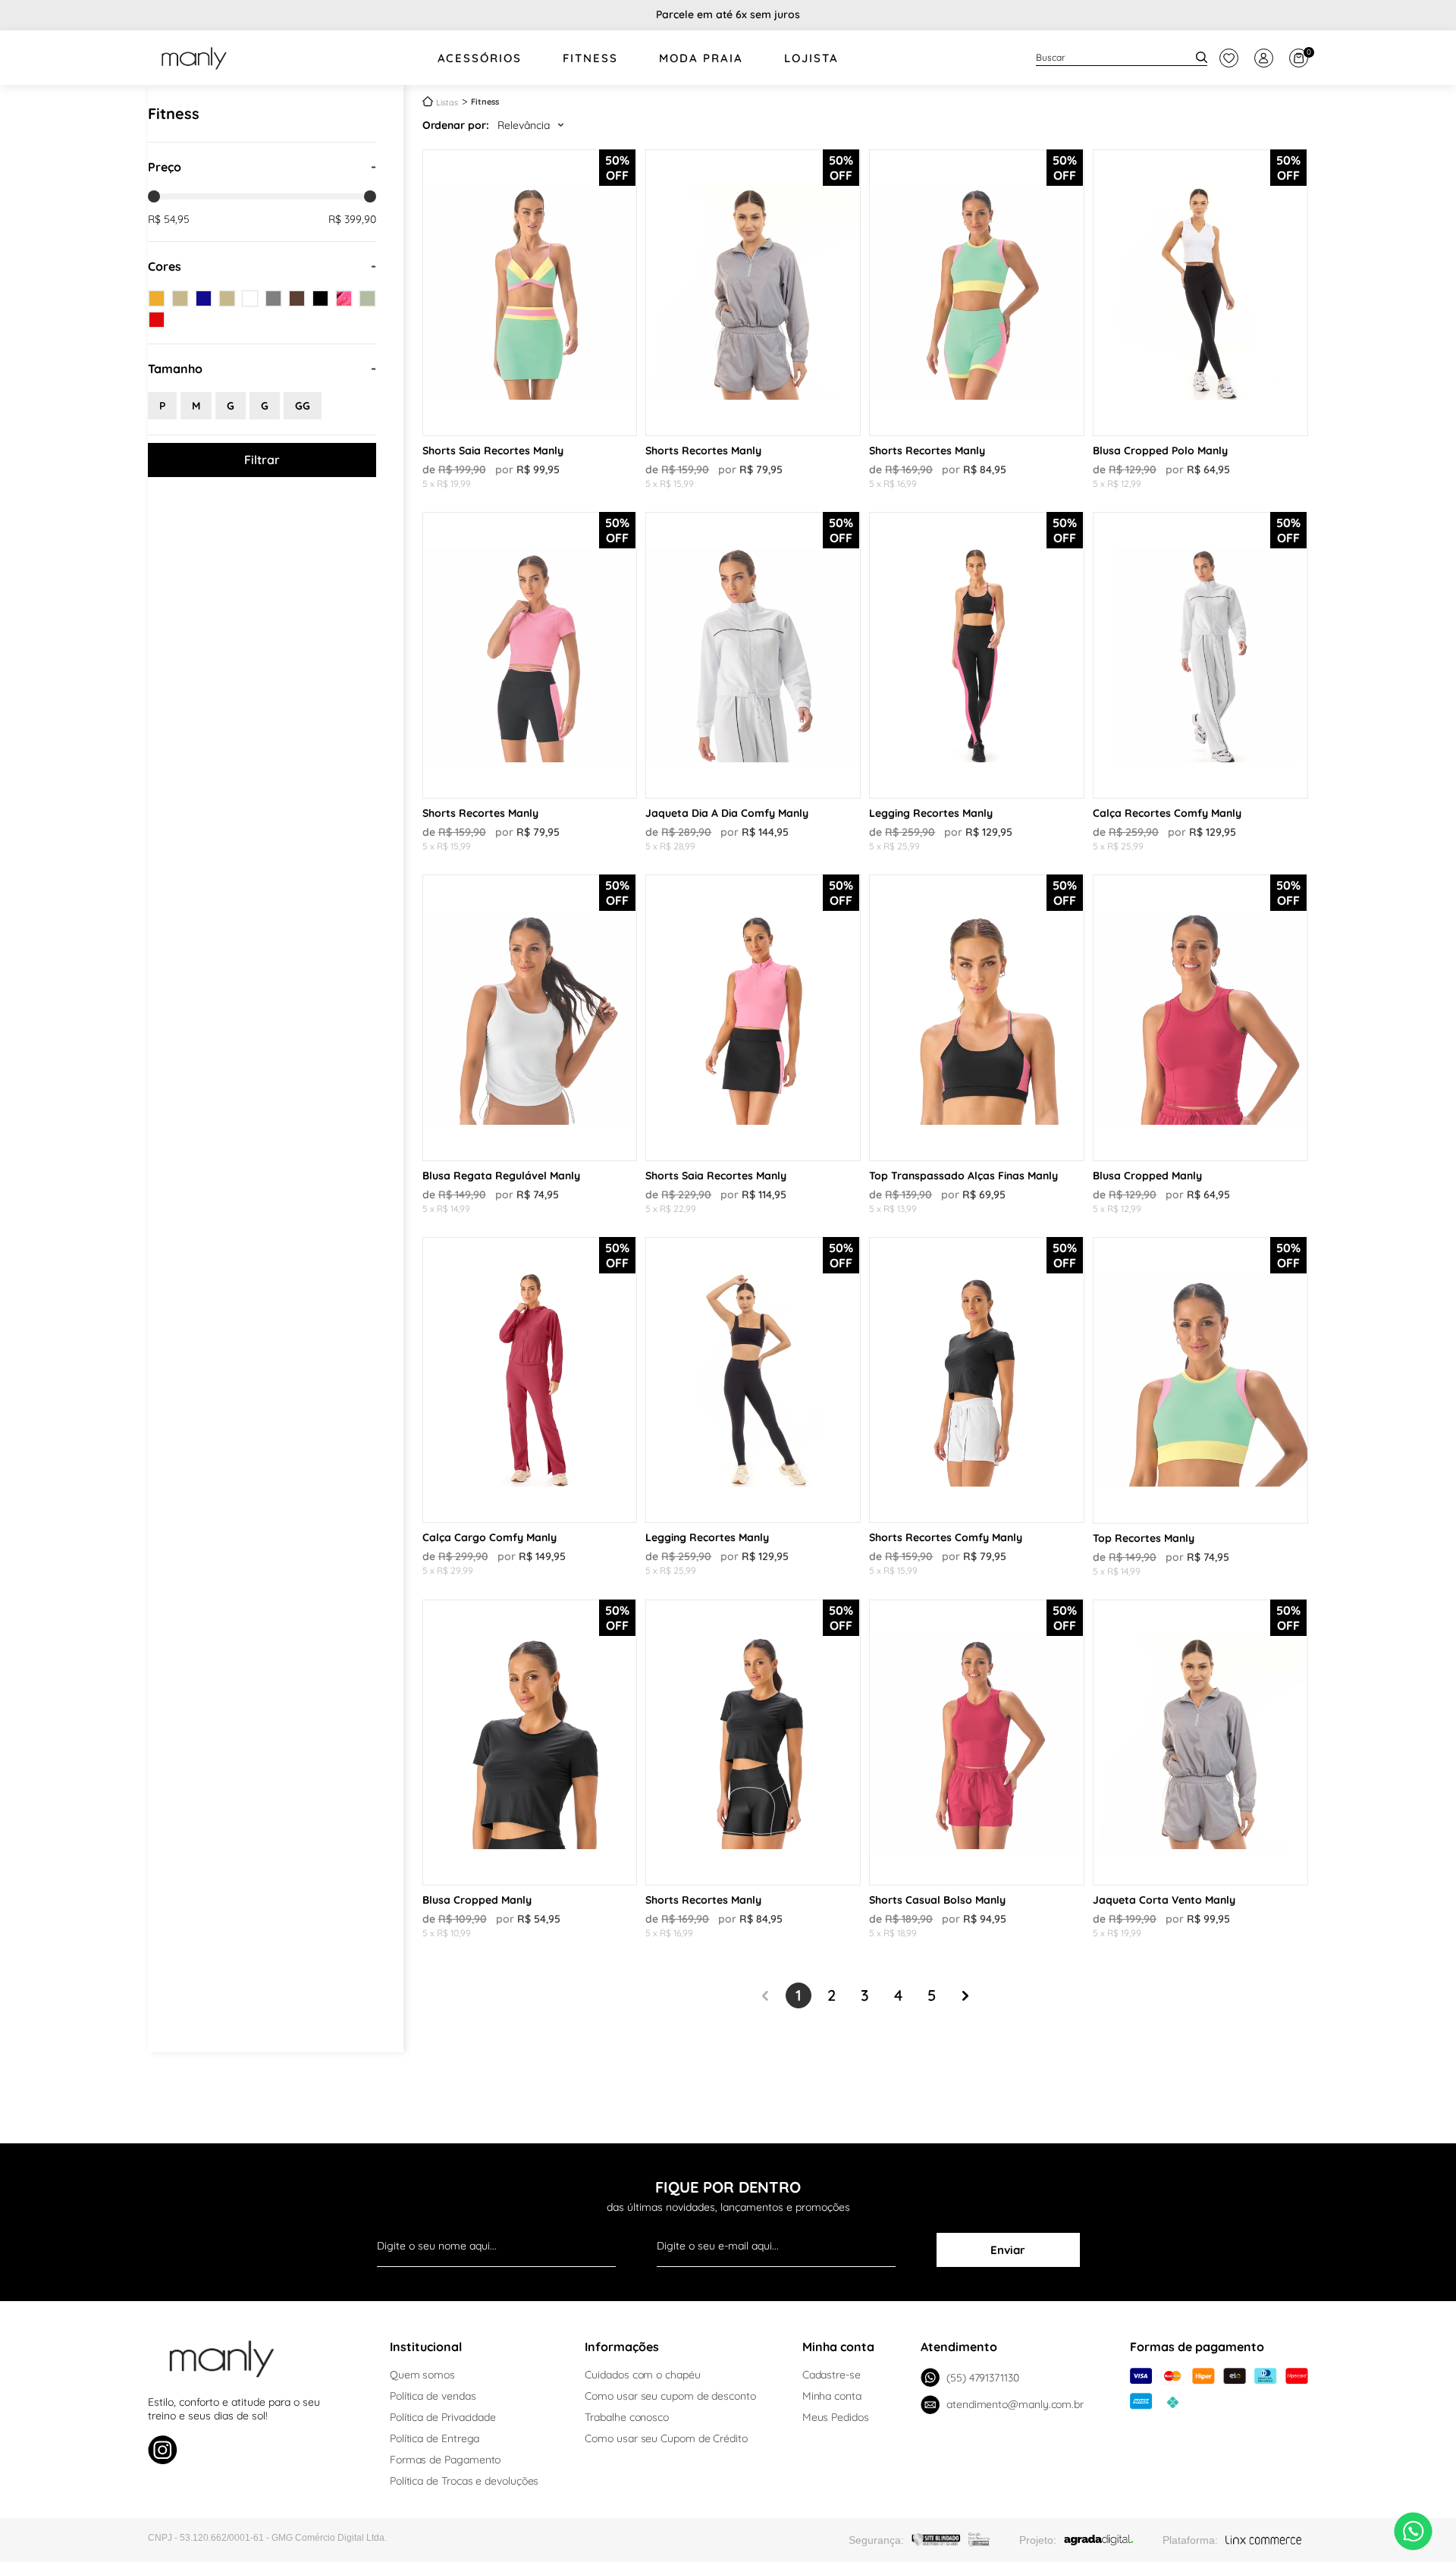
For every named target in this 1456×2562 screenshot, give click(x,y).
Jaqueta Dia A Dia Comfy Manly (727, 813)
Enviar (1008, 2250)
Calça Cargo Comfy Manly (490, 1537)
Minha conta (832, 2396)
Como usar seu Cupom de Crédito (666, 2438)
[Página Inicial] (428, 101)
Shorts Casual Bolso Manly (937, 1900)
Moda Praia (701, 58)
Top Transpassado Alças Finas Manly (963, 1176)
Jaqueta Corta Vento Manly (1164, 1900)
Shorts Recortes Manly (703, 451)
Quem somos (422, 2375)
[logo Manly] (194, 58)
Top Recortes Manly (1144, 1538)
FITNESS (590, 58)
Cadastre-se (832, 2375)
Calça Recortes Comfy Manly (1167, 813)
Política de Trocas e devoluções (464, 2481)
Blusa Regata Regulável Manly (501, 1176)
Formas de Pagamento (445, 2460)
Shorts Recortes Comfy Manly (946, 1537)
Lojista (811, 58)
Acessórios (480, 58)
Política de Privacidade (443, 2417)
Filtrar (262, 460)
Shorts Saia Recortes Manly (493, 451)
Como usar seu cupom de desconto (670, 2396)
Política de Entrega (435, 2438)
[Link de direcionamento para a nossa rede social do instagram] (163, 2452)
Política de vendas (433, 2396)
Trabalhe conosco (627, 2417)
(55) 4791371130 (983, 2378)
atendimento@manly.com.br (1015, 2404)
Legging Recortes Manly (931, 813)
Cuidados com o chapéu (642, 2375)
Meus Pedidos (836, 2417)
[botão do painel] (1229, 58)
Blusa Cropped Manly (1147, 1176)
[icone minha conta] (1264, 58)
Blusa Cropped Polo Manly (1160, 451)
